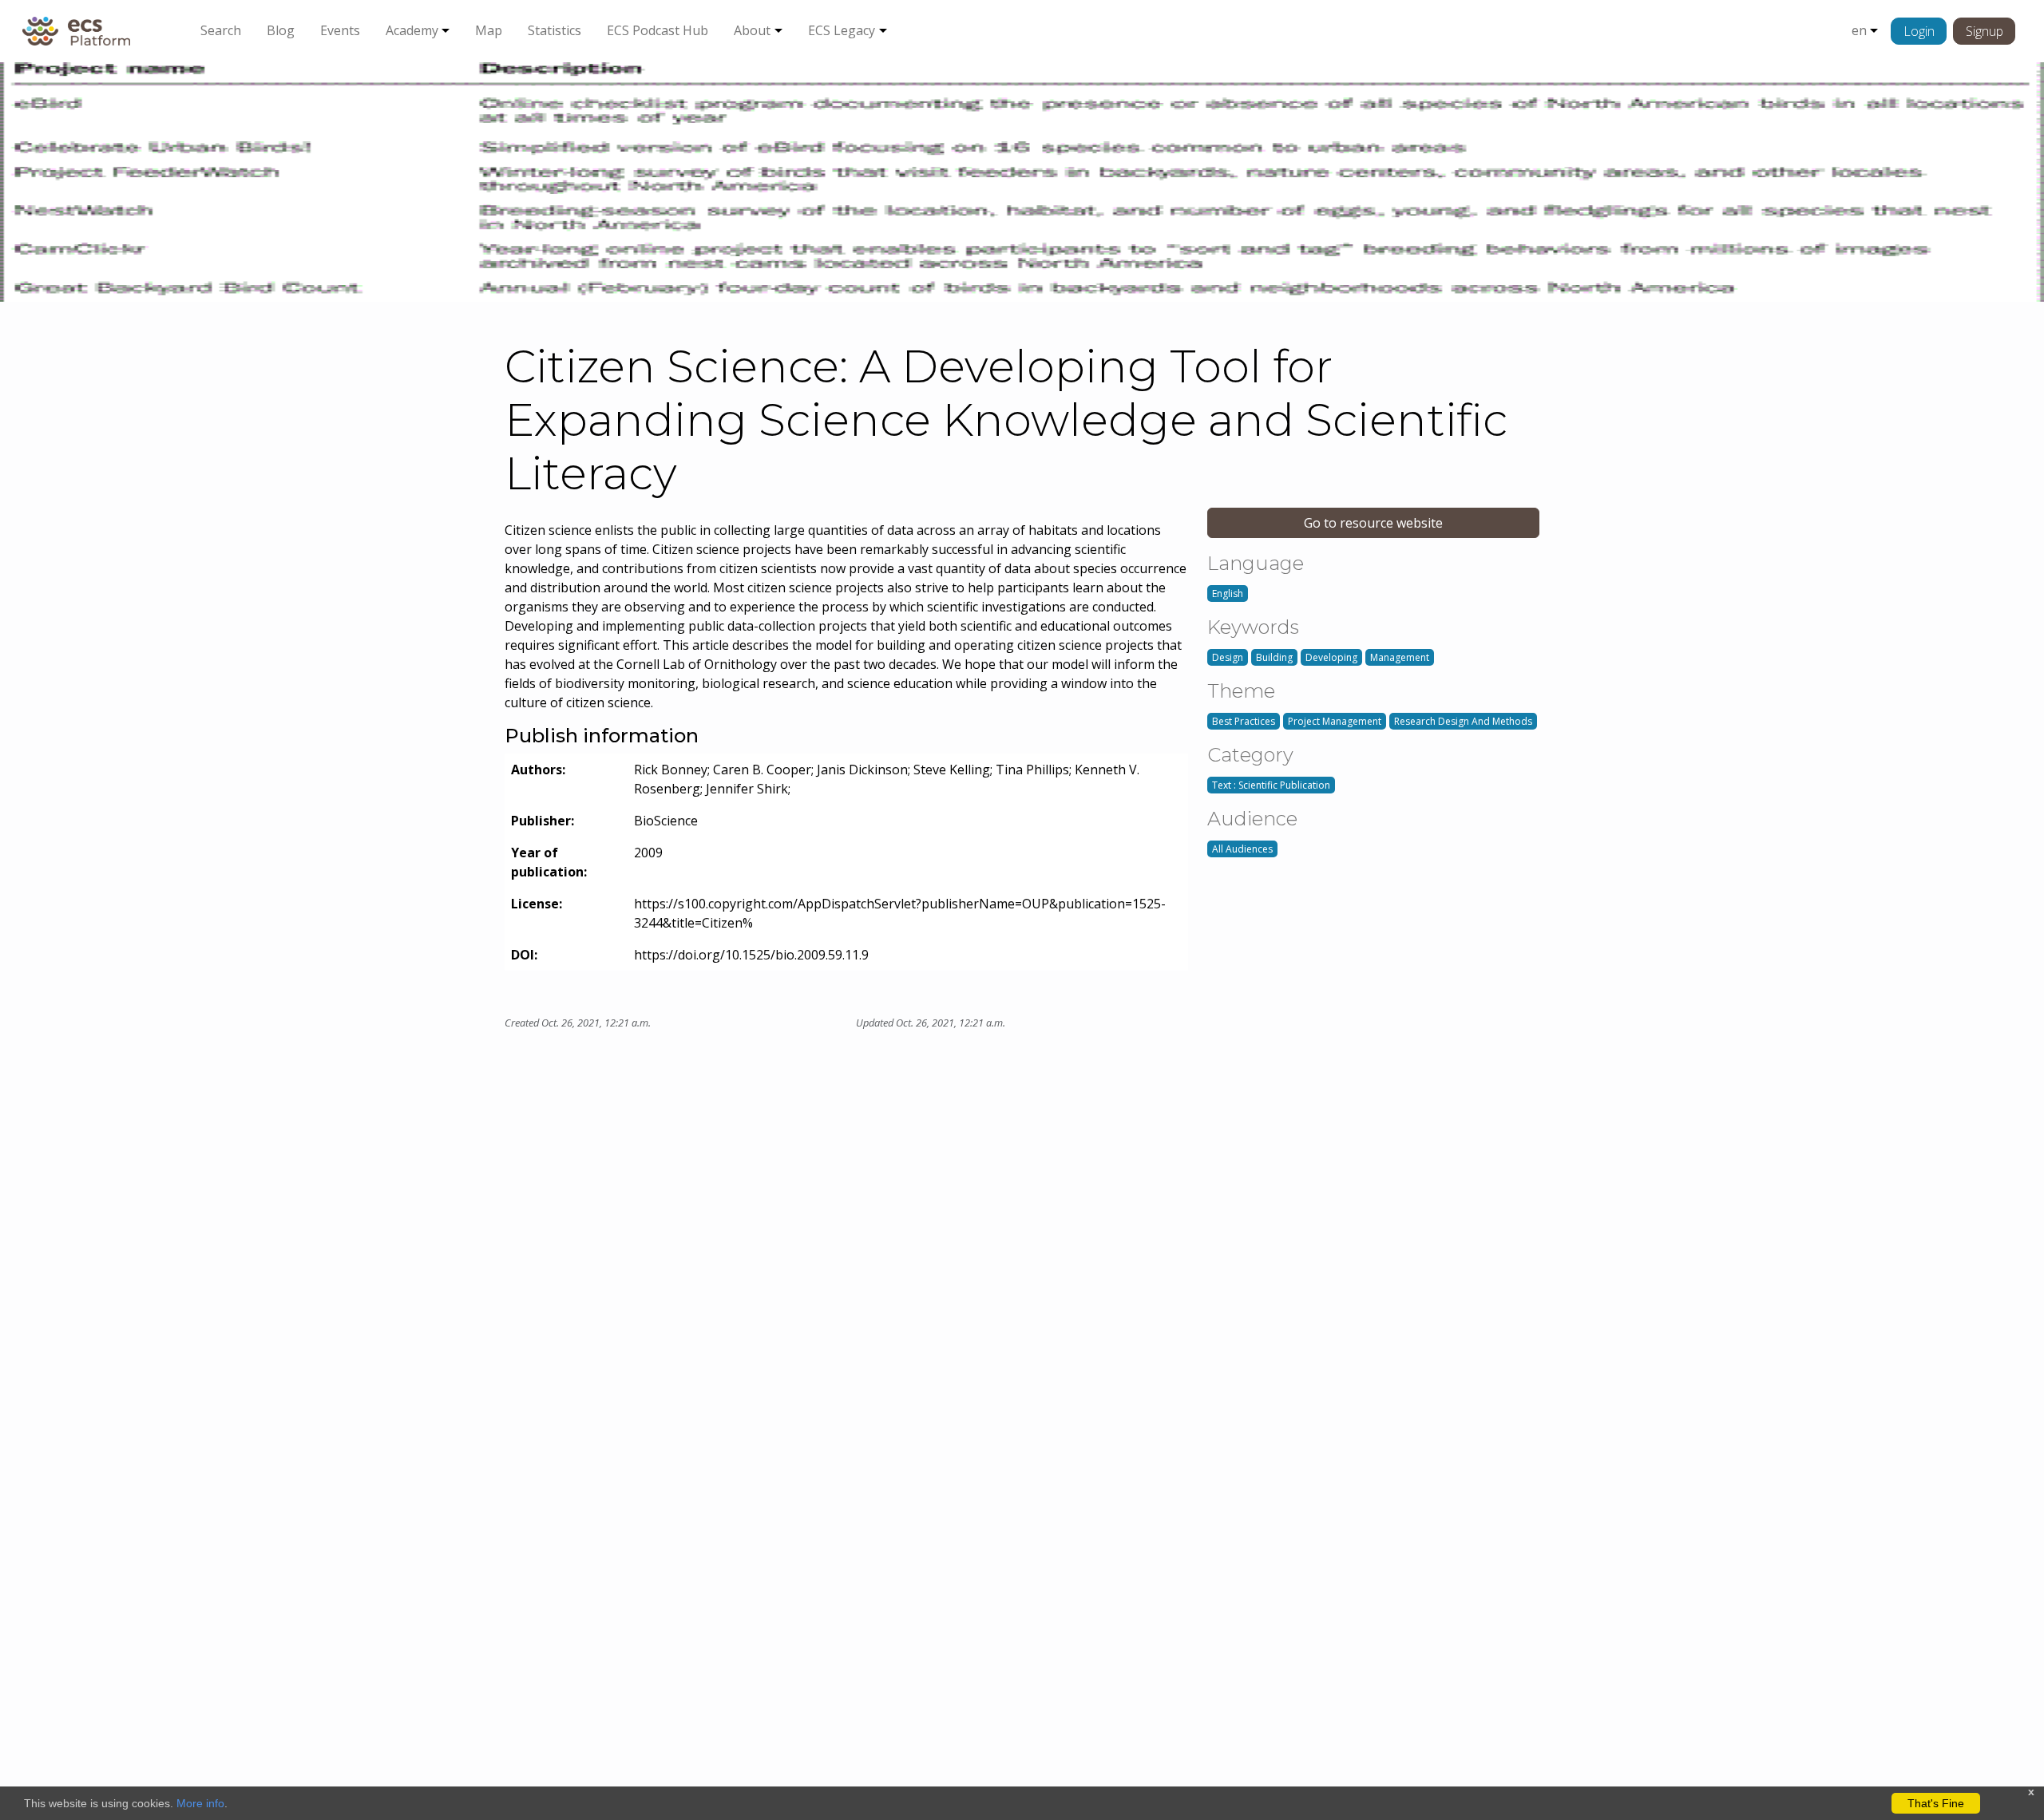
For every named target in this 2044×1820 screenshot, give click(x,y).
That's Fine (1936, 1803)
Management (1400, 657)
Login (1919, 31)
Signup (1985, 31)
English (1228, 593)
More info (200, 1803)
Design (1228, 657)
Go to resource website (1373, 523)
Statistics (555, 30)
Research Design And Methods (1463, 721)
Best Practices (1244, 721)
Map (489, 30)
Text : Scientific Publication (1271, 785)
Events (340, 30)
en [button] (1859, 30)
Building (1274, 657)
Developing (1331, 657)
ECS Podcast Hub (658, 30)
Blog (281, 30)
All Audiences (1242, 849)
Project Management (1335, 721)
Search (221, 30)
